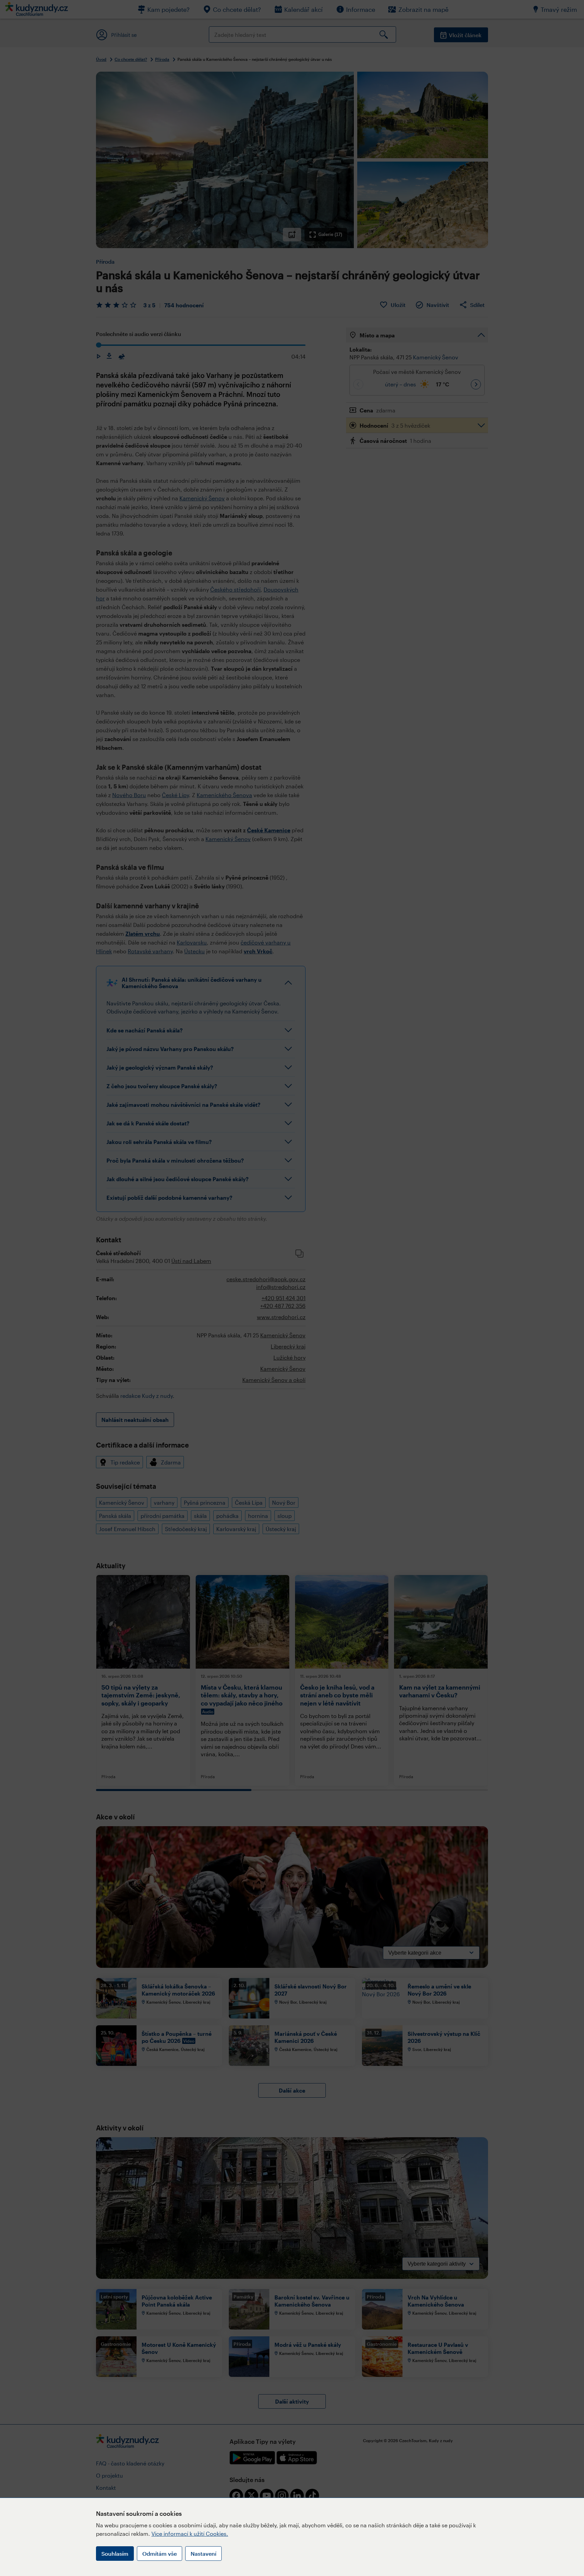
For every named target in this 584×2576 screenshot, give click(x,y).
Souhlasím (115, 2554)
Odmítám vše (160, 2554)
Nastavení (203, 2554)
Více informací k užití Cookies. (190, 2534)
